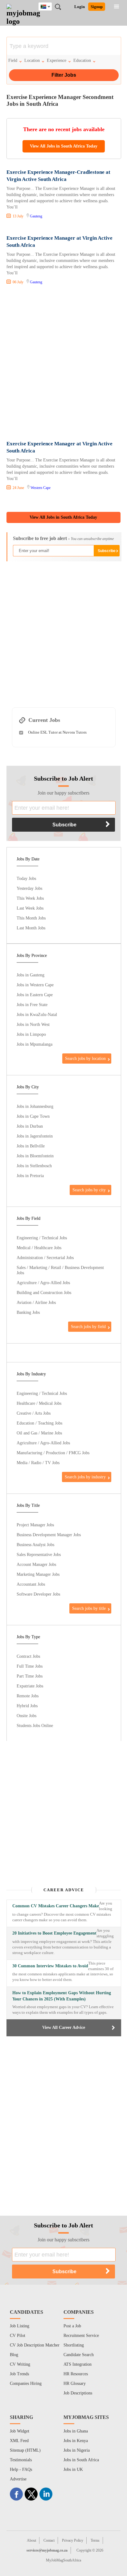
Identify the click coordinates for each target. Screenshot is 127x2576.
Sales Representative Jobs (39, 1554)
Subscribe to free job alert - (63, 538)
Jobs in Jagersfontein (35, 1136)
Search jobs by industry (85, 1477)
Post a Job (72, 2326)
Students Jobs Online (35, 1725)
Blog (14, 2355)
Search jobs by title (89, 1608)
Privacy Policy (73, 2540)
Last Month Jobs (31, 928)
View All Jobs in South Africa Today (64, 146)
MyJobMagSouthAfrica (63, 2560)
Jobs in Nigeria (77, 2450)
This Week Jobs (30, 898)
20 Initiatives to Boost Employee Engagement (54, 1933)
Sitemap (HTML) (25, 2450)
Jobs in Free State (32, 1005)
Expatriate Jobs (30, 1686)
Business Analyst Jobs (35, 1545)
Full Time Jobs (30, 1666)
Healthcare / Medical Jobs (39, 1403)
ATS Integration (78, 2364)
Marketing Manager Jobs (38, 1574)
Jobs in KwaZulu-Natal (37, 1014)
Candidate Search (79, 2355)
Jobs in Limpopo (31, 1034)
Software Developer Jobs (38, 1594)
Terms (95, 2540)
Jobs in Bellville (31, 1146)
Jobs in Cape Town (33, 1116)
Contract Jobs (28, 1656)
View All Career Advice (64, 2027)
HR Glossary (75, 2383)
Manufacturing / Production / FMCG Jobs (53, 1453)
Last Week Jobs (30, 908)
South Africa (50, 7)
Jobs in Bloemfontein (35, 1156)
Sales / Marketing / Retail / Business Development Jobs (60, 1270)
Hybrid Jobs (27, 1706)
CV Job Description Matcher (35, 2345)
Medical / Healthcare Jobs (39, 1248)
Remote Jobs (28, 1696)
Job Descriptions (78, 2393)
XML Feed (19, 2441)
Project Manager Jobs (35, 1525)
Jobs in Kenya (76, 2441)
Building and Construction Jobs (44, 1292)
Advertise (18, 2479)
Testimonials (21, 2460)
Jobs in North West (33, 1024)
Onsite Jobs (27, 1716)
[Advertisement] (63, 364)
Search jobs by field (88, 1327)
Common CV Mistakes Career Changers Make (56, 1906)
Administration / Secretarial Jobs (45, 1258)
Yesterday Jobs (29, 888)
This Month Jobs (31, 918)
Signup (97, 7)
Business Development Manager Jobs (49, 1535)
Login (80, 7)
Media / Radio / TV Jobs (38, 1463)
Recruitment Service (81, 2336)
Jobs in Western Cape (35, 985)
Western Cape (41, 488)
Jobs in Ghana (76, 2431)
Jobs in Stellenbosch (34, 1166)
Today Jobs (26, 878)
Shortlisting (74, 2345)
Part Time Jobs (30, 1676)
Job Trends (19, 2374)
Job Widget (20, 2431)
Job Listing (20, 2326)
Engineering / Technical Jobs (42, 1238)
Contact (49, 2540)
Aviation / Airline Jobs (36, 1302)
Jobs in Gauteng (31, 975)
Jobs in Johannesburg (35, 1106)
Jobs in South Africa (81, 2460)
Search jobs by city (89, 1190)
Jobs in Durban (30, 1126)
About (31, 2540)
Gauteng (36, 216)
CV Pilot (18, 2336)
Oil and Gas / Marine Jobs (39, 1433)
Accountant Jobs (31, 1584)
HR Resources (76, 2374)
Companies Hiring (26, 2383)
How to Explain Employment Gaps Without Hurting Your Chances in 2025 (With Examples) (62, 1996)
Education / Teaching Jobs (39, 1423)
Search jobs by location (85, 1058)
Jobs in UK (73, 2469)
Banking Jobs (28, 1312)
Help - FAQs (21, 2469)
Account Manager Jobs (36, 1564)
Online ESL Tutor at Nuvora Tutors (57, 732)
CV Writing (20, 2364)
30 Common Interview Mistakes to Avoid (50, 1966)
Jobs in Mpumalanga (35, 1044)
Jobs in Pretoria (30, 1176)
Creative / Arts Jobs (34, 1413)
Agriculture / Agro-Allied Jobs (43, 1283)
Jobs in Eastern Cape (35, 995)
